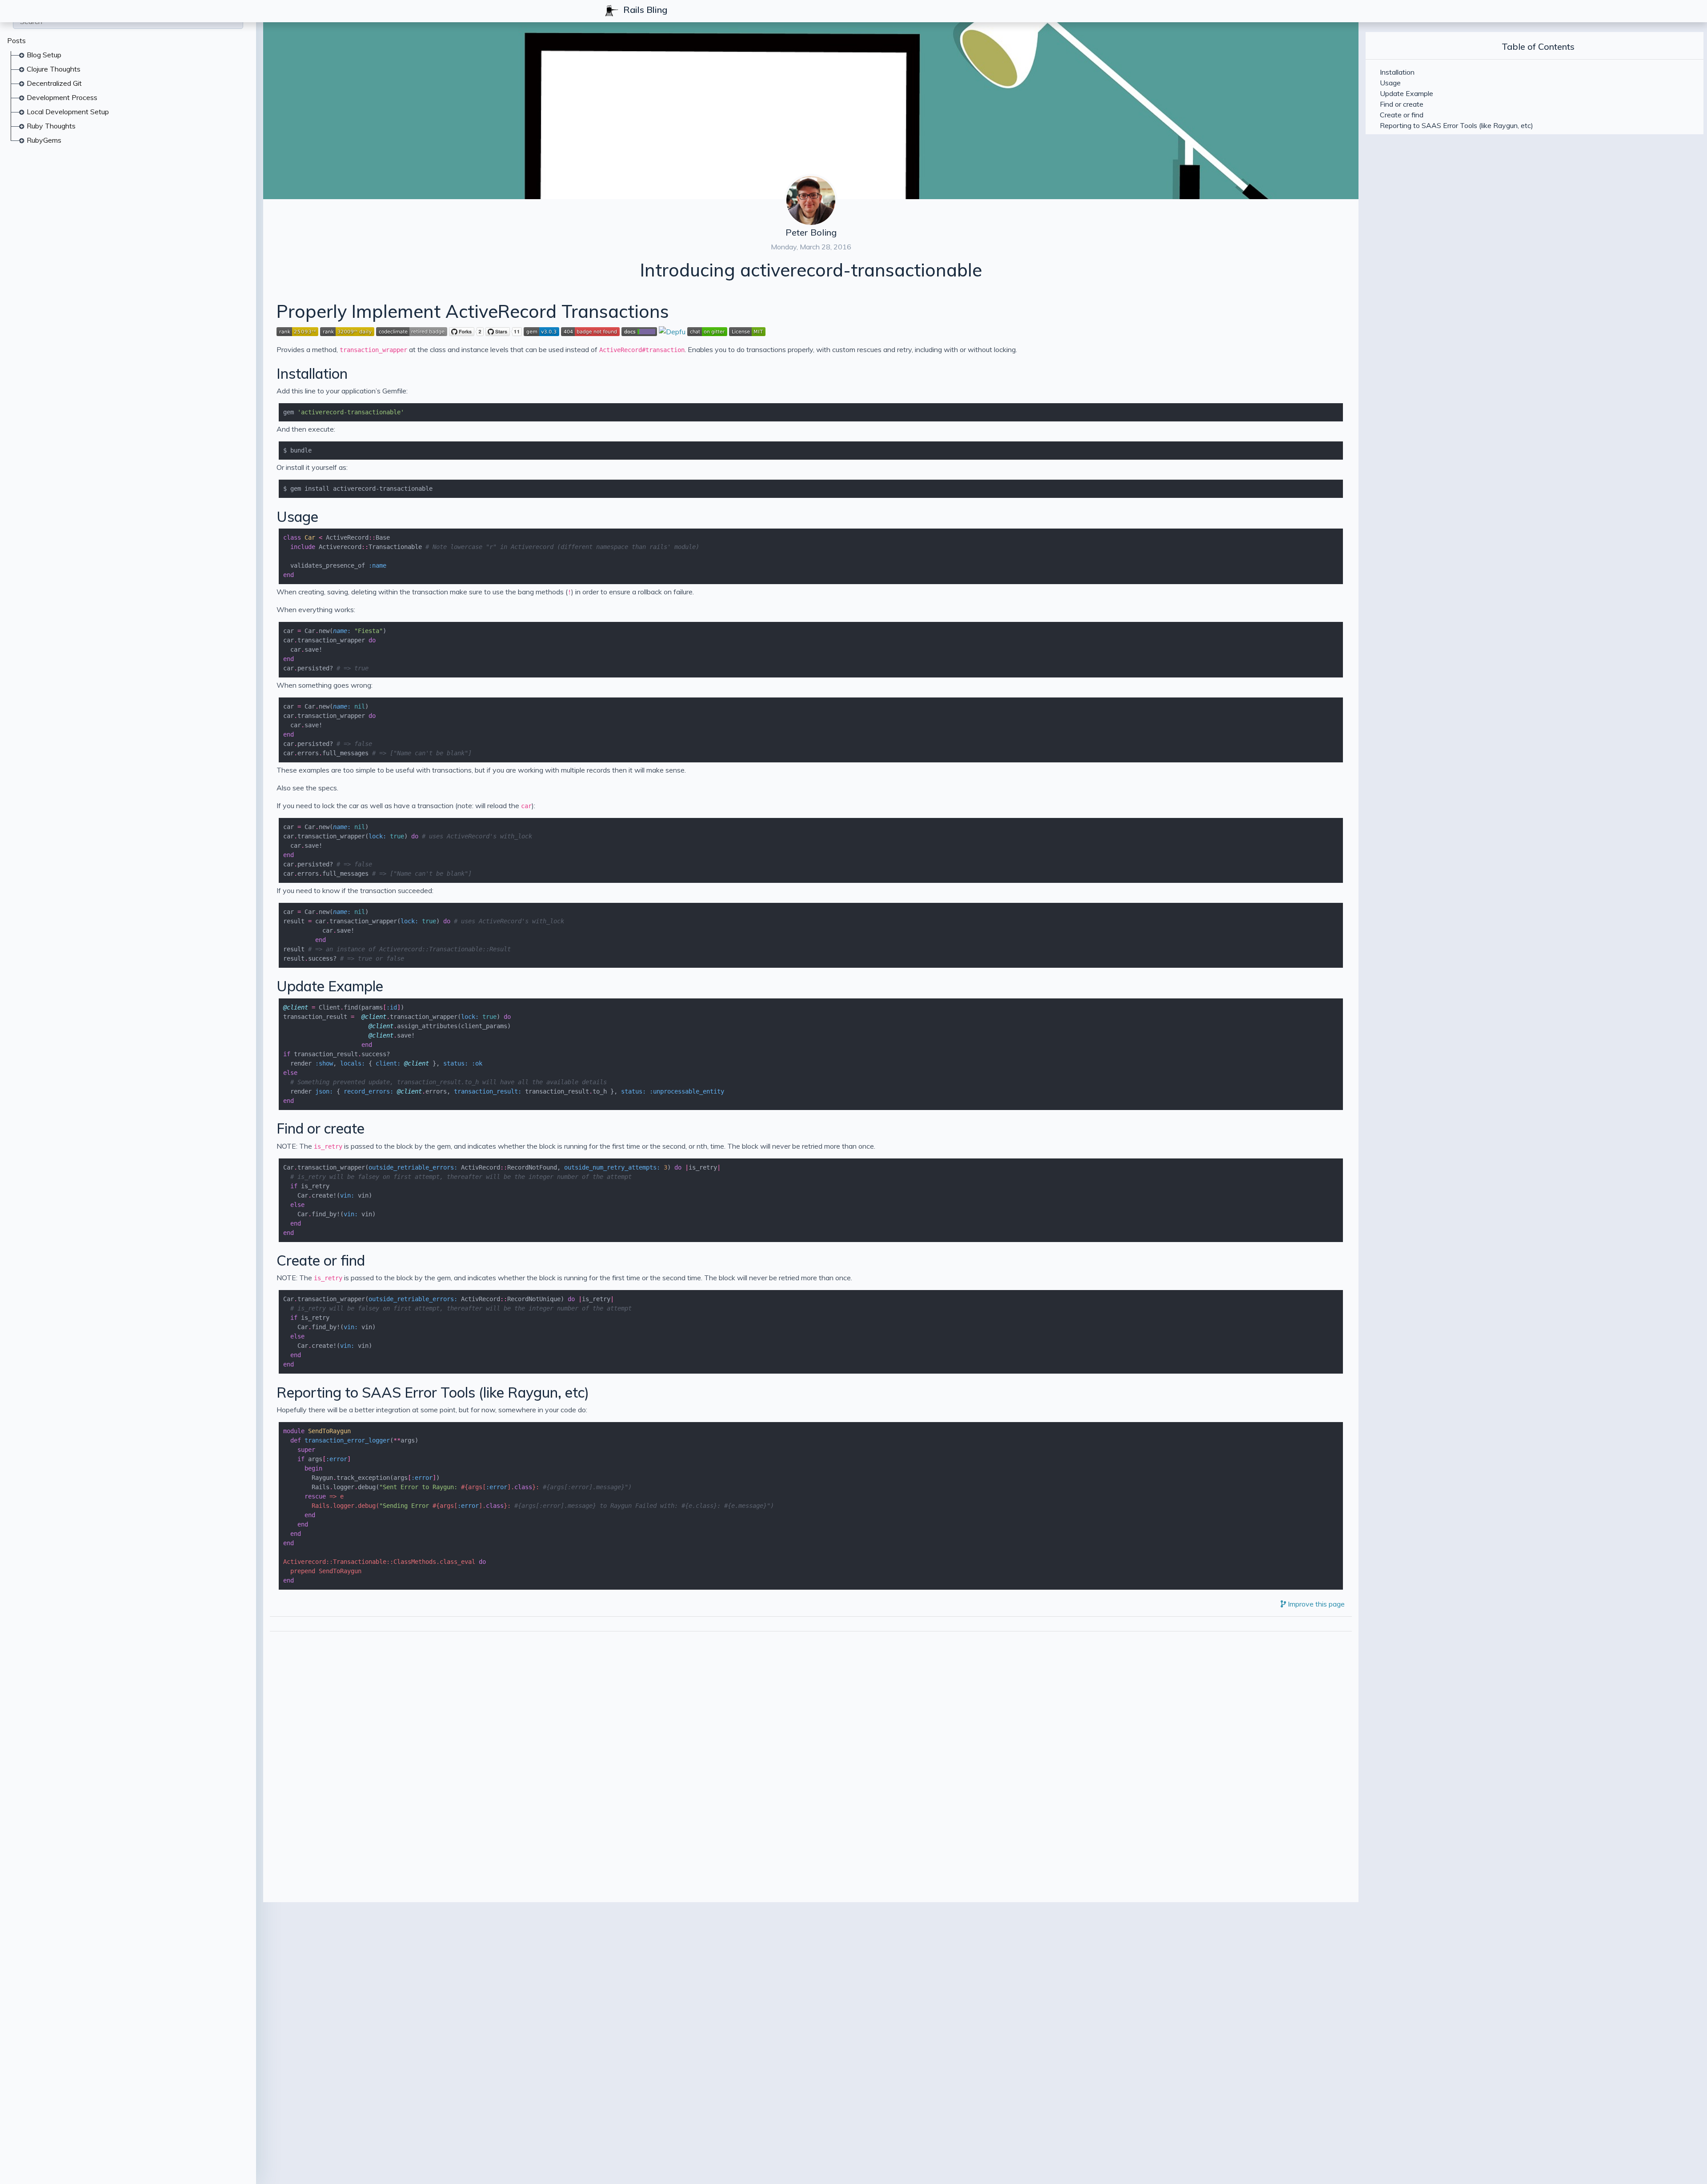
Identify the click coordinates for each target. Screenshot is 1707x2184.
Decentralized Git (54, 83)
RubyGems (44, 140)
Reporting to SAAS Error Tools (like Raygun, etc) (433, 1392)
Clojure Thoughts (54, 69)
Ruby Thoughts (51, 126)
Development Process (62, 97)
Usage (297, 517)
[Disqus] (811, 1750)
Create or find (321, 1260)
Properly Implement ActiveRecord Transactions (473, 311)
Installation (312, 373)
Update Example (330, 986)
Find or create (321, 1128)
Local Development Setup (68, 112)
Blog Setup (44, 55)
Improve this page (1315, 1604)
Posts (16, 40)
